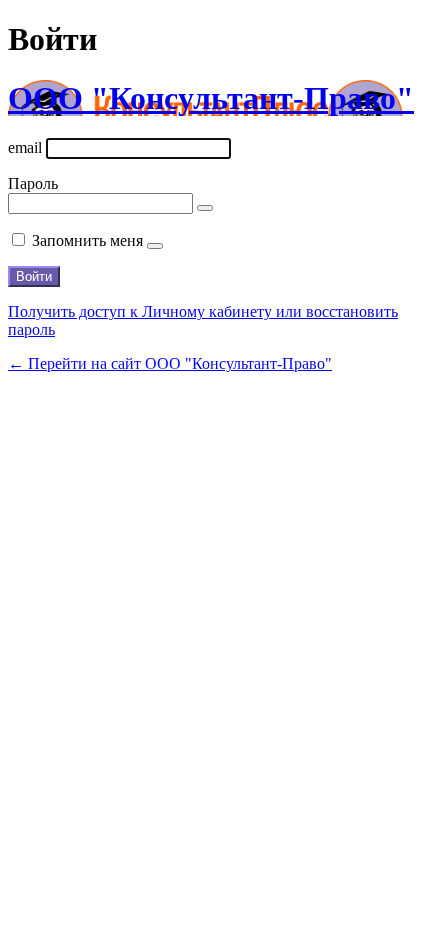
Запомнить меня (87, 240)
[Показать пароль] (205, 208)
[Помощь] (155, 246)
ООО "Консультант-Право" (211, 98)
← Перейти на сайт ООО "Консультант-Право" (170, 363)
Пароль (33, 183)
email (25, 147)
